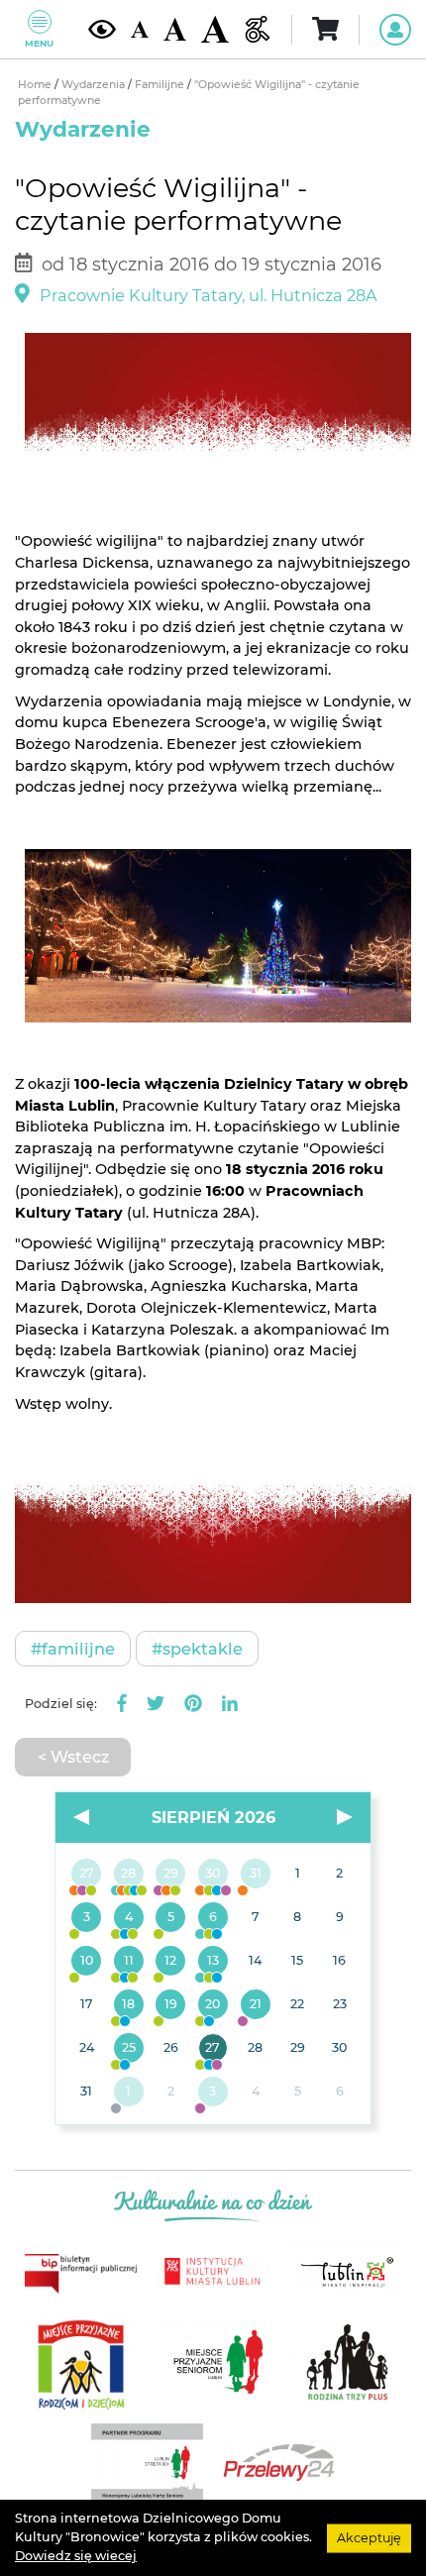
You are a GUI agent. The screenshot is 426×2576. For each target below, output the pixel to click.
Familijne (161, 85)
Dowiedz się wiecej (76, 2556)
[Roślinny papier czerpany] (213, 2093)
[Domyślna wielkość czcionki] (140, 30)
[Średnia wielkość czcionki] (175, 29)
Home (36, 85)
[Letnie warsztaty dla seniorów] (171, 1918)
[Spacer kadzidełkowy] (255, 2005)
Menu (39, 43)
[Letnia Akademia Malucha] (87, 1918)
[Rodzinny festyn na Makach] (129, 2093)
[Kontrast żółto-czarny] (102, 29)
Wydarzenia (95, 85)
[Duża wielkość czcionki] (215, 29)
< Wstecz (73, 1757)
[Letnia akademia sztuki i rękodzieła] (255, 1875)
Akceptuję (369, 2537)
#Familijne (73, 1649)
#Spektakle (197, 1649)
